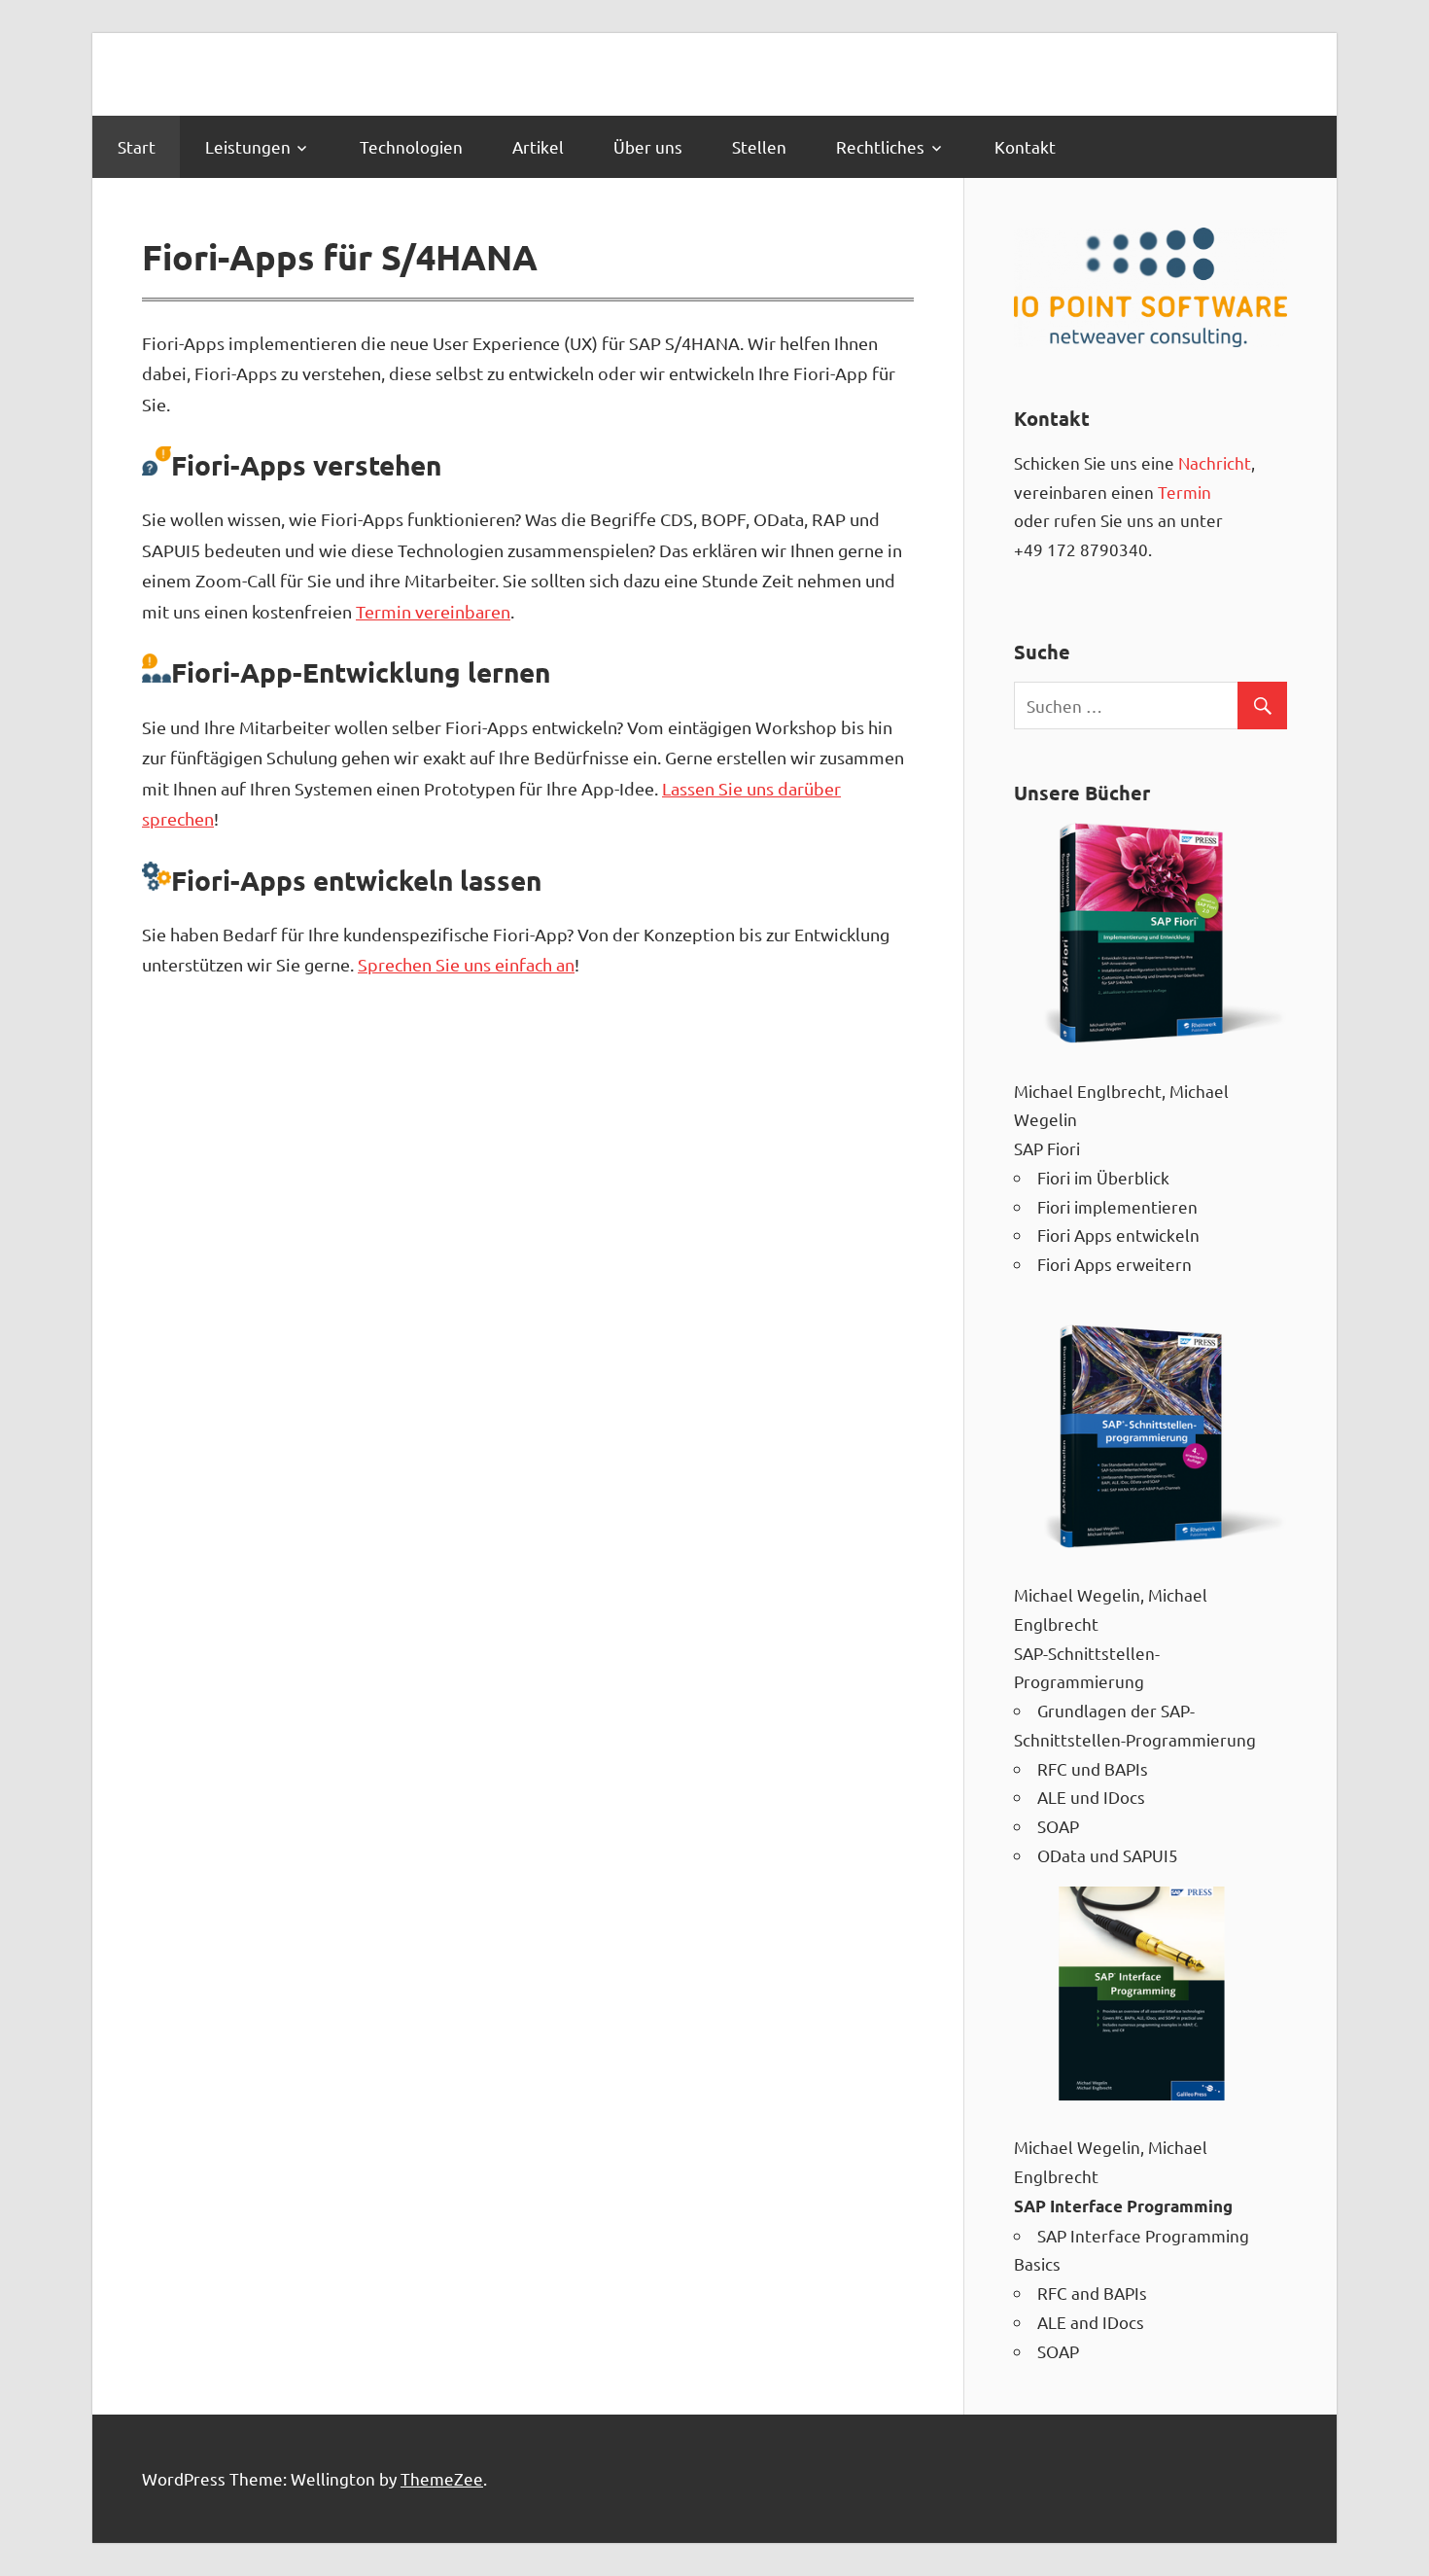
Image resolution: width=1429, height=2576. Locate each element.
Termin (1185, 492)
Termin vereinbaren (433, 611)
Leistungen (248, 146)
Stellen (759, 146)
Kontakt (1025, 146)
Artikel (538, 146)
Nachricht (1215, 462)
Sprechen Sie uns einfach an (466, 964)
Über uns (648, 146)
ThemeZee (442, 2478)
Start (137, 146)
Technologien (411, 146)
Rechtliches (880, 146)
